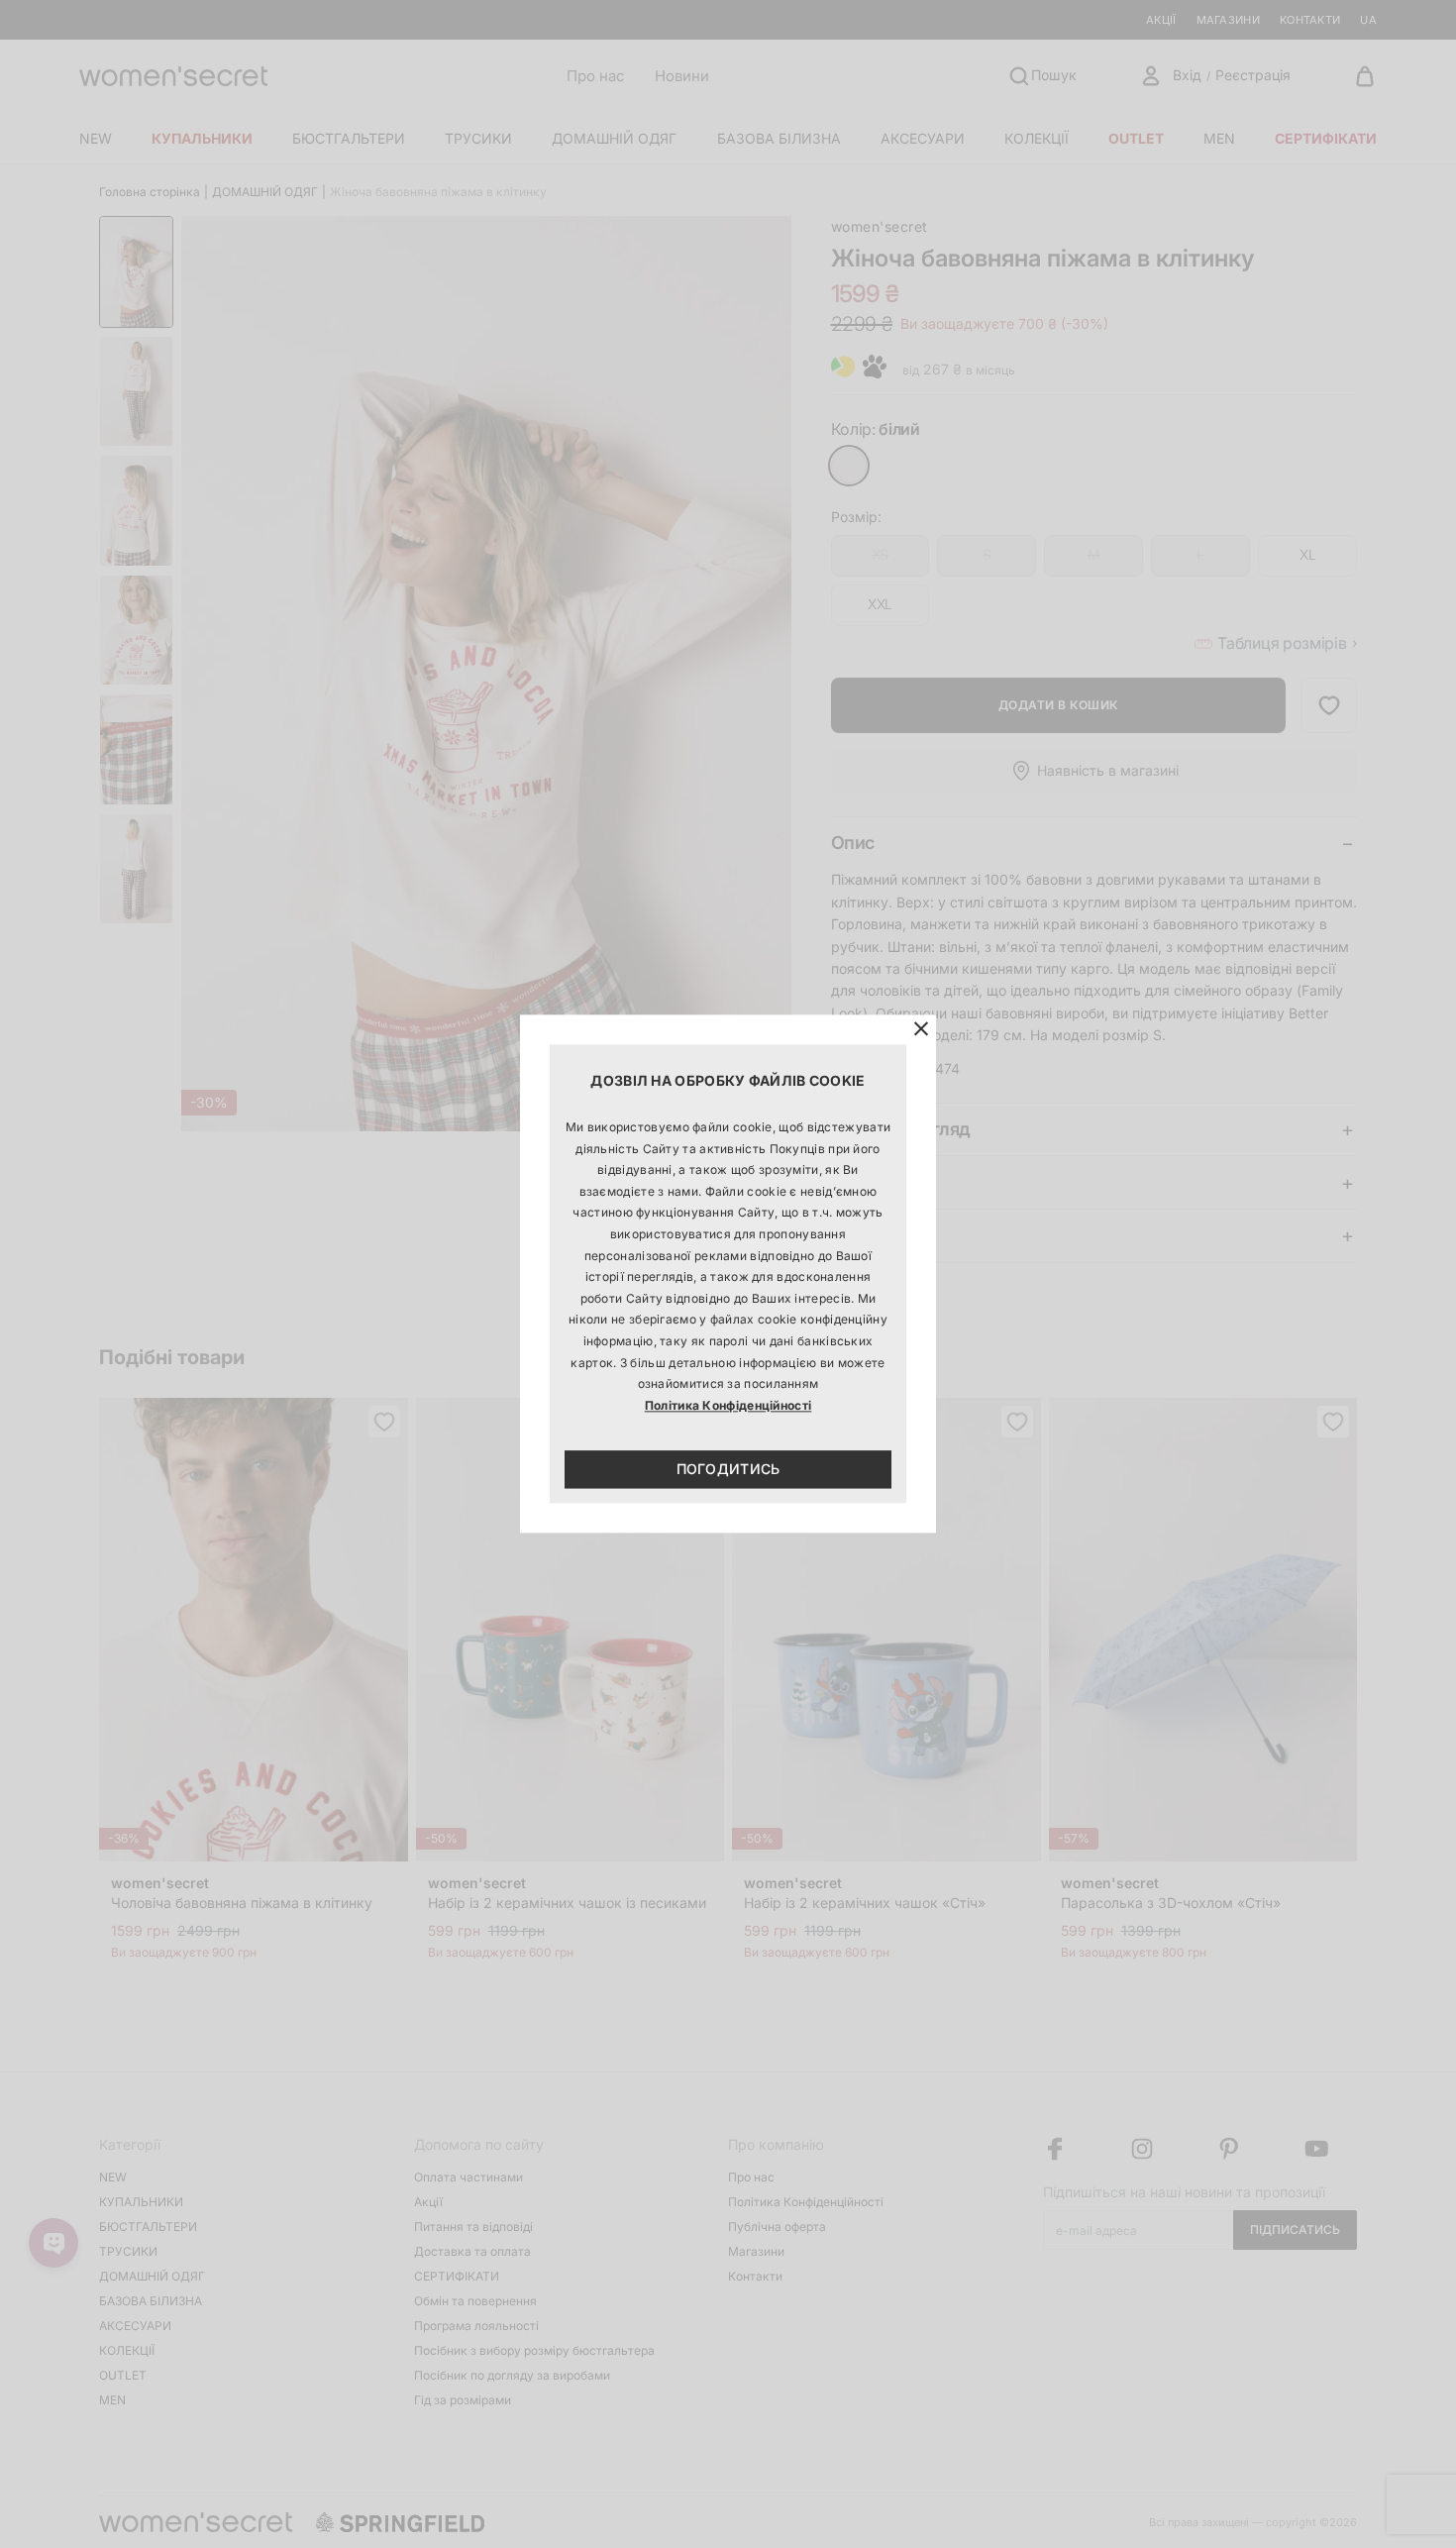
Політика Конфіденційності (728, 1405)
